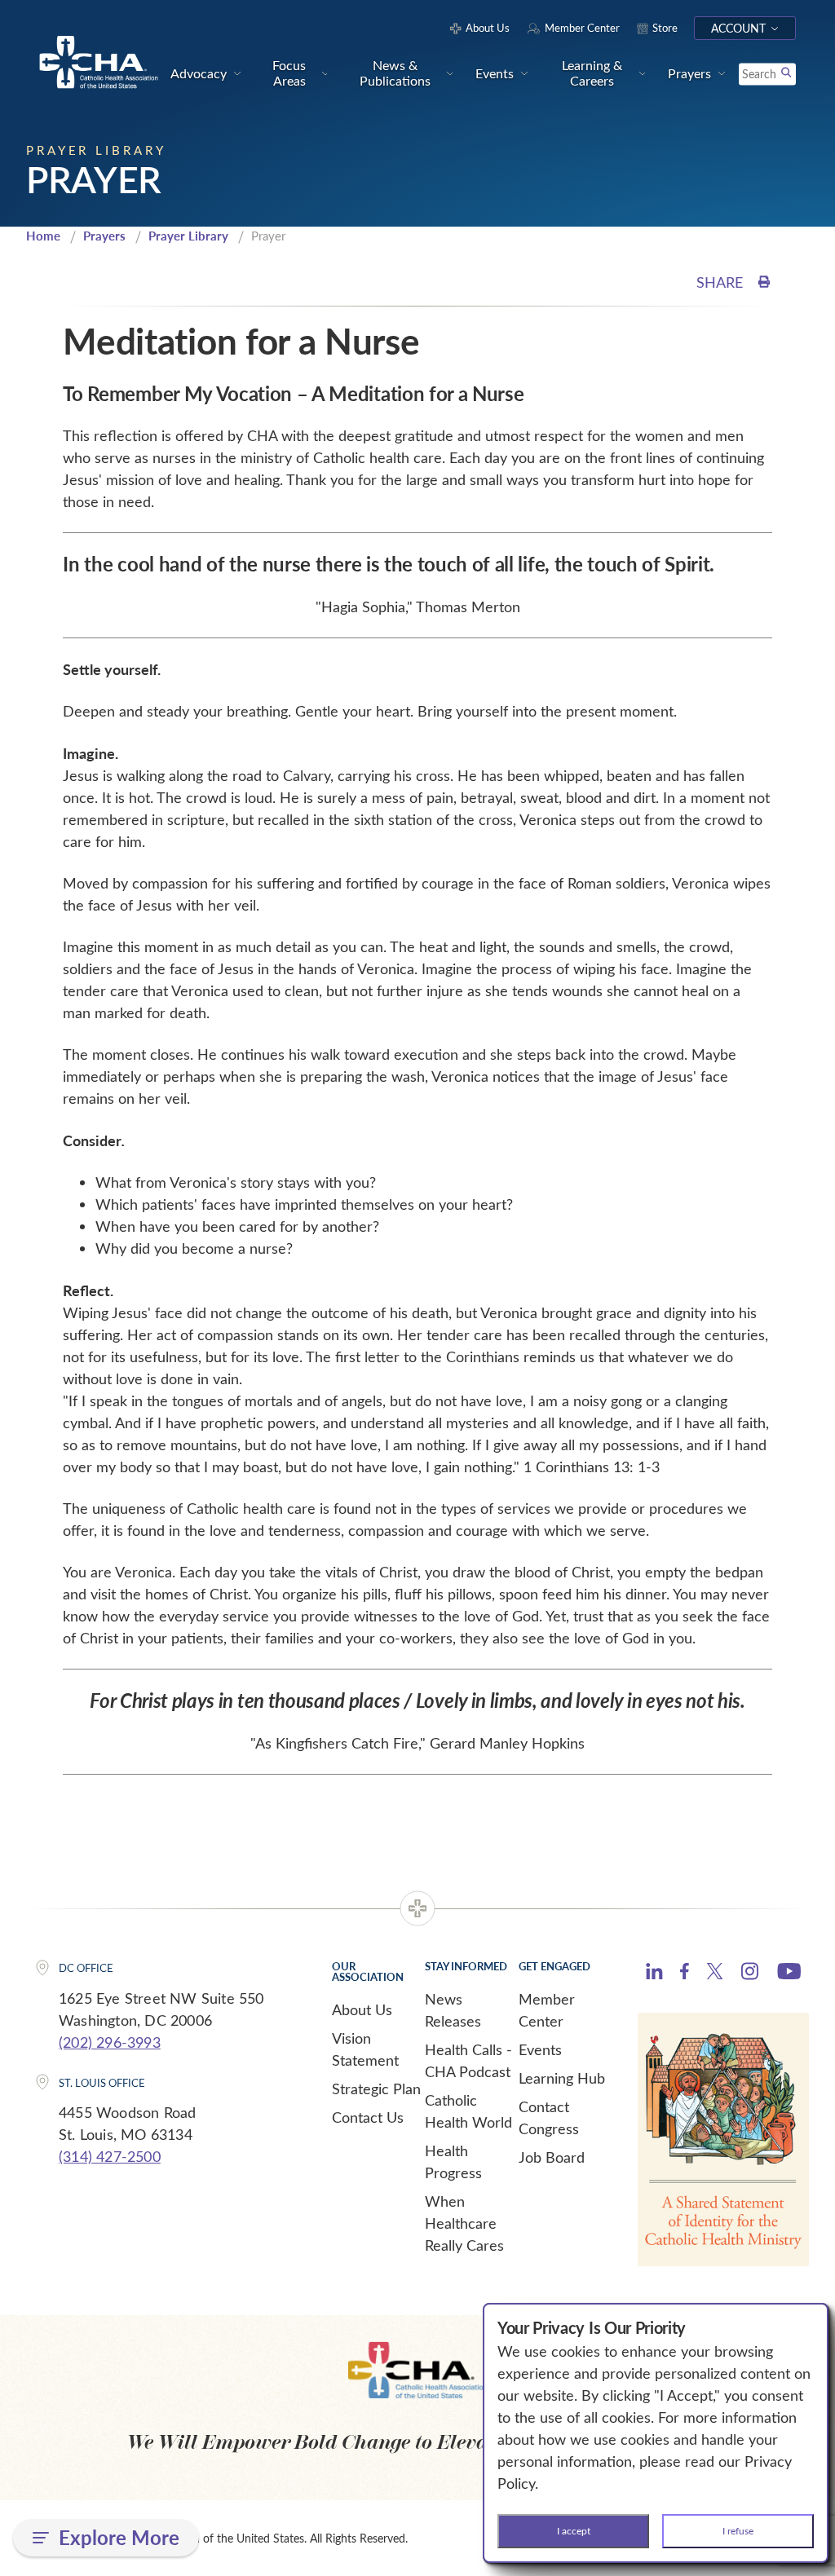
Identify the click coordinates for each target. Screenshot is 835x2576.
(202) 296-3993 (110, 2042)
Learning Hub (562, 2078)
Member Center (547, 2010)
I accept (574, 2530)
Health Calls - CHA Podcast (468, 2060)
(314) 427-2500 (110, 2156)
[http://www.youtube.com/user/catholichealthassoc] (789, 1974)
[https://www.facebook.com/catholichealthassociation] (685, 1974)
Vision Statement (365, 2049)
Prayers (104, 236)
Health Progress (453, 2161)
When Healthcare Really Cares (464, 2223)
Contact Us (368, 2117)
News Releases (453, 2010)
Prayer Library (188, 236)
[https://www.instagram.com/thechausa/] (750, 1975)
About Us (362, 2009)
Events (540, 2049)
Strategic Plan (376, 2089)
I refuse (738, 2530)
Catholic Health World (468, 2111)
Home (43, 236)
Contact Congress (549, 2117)
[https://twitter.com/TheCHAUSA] (715, 1974)
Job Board (552, 2157)
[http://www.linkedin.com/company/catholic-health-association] (654, 1974)
